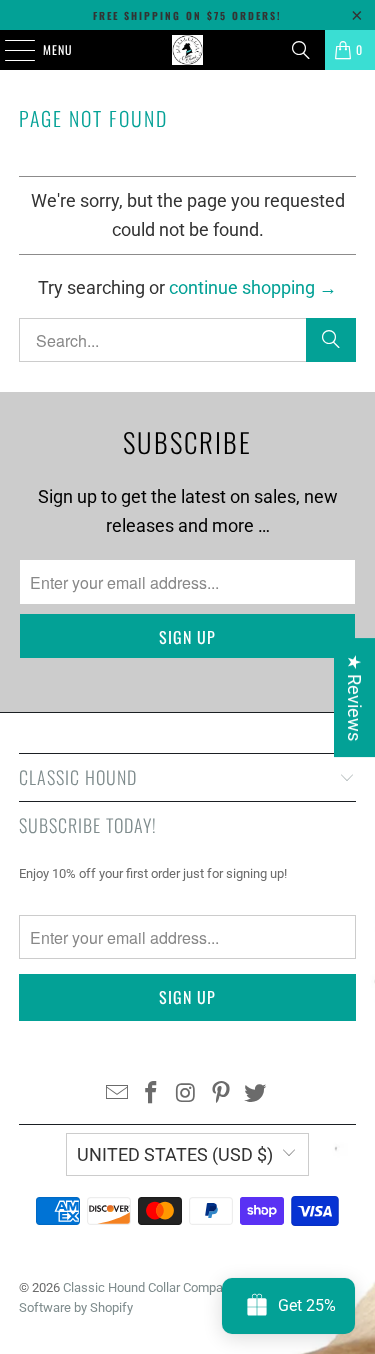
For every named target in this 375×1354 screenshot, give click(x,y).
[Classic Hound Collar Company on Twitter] (256, 1094)
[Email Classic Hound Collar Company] (117, 1094)
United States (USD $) (175, 1154)
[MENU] (9, 50)
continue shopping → (253, 287)
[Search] (301, 50)
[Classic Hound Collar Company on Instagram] (187, 1094)
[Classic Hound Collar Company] (188, 50)
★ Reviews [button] (354, 697)
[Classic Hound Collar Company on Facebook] (152, 1094)
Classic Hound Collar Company (149, 1287)
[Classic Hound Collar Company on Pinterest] (221, 1094)
